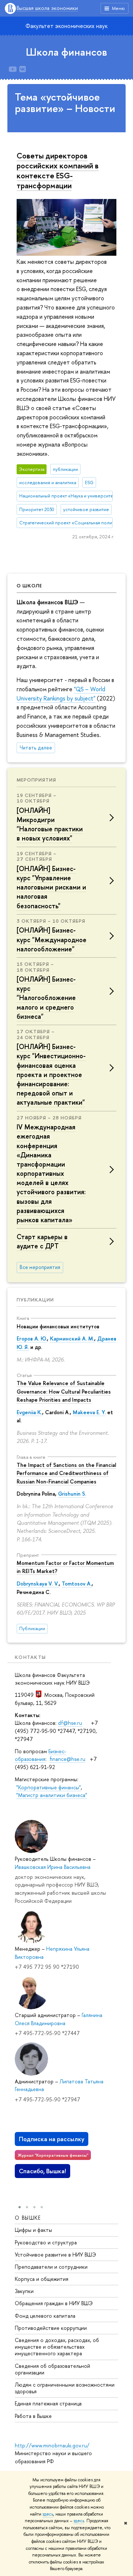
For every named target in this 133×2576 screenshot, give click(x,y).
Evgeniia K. (29, 1412)
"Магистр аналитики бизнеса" (52, 1795)
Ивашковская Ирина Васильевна (53, 1867)
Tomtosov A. (77, 1584)
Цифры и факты (33, 2230)
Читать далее (36, 748)
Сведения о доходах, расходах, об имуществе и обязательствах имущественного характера (57, 2347)
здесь (48, 2514)
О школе (29, 586)
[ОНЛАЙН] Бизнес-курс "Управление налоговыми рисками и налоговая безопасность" (51, 887)
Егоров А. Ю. (32, 1338)
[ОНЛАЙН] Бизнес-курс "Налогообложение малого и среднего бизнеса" (46, 998)
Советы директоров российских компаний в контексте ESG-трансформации (58, 170)
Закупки (24, 2291)
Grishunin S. (72, 1494)
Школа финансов (66, 52)
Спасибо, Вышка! (42, 2171)
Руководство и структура (46, 2242)
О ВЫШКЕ (28, 2218)
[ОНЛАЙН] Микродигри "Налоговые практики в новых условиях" (50, 824)
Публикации (35, 1300)
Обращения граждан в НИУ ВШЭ (54, 2303)
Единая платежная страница (48, 2403)
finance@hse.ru (67, 1759)
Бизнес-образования (40, 1755)
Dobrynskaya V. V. (38, 1584)
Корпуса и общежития (42, 2279)
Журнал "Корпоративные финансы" (53, 2155)
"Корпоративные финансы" (49, 1787)
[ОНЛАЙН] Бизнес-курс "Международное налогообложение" (52, 939)
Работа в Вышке (33, 2416)
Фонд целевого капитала (45, 2316)
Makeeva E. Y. (89, 1412)
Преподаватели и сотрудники (51, 2267)
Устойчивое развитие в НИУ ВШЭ (55, 2255)
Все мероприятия (40, 1267)
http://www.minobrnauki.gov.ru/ (52, 2445)
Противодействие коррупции (51, 2328)
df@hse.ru (70, 1723)
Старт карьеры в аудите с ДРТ (42, 1241)
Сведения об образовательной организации (52, 2369)
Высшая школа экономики (47, 8)
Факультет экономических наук (66, 26)
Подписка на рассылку (52, 2139)
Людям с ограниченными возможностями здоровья (65, 2388)
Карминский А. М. (72, 1338)
